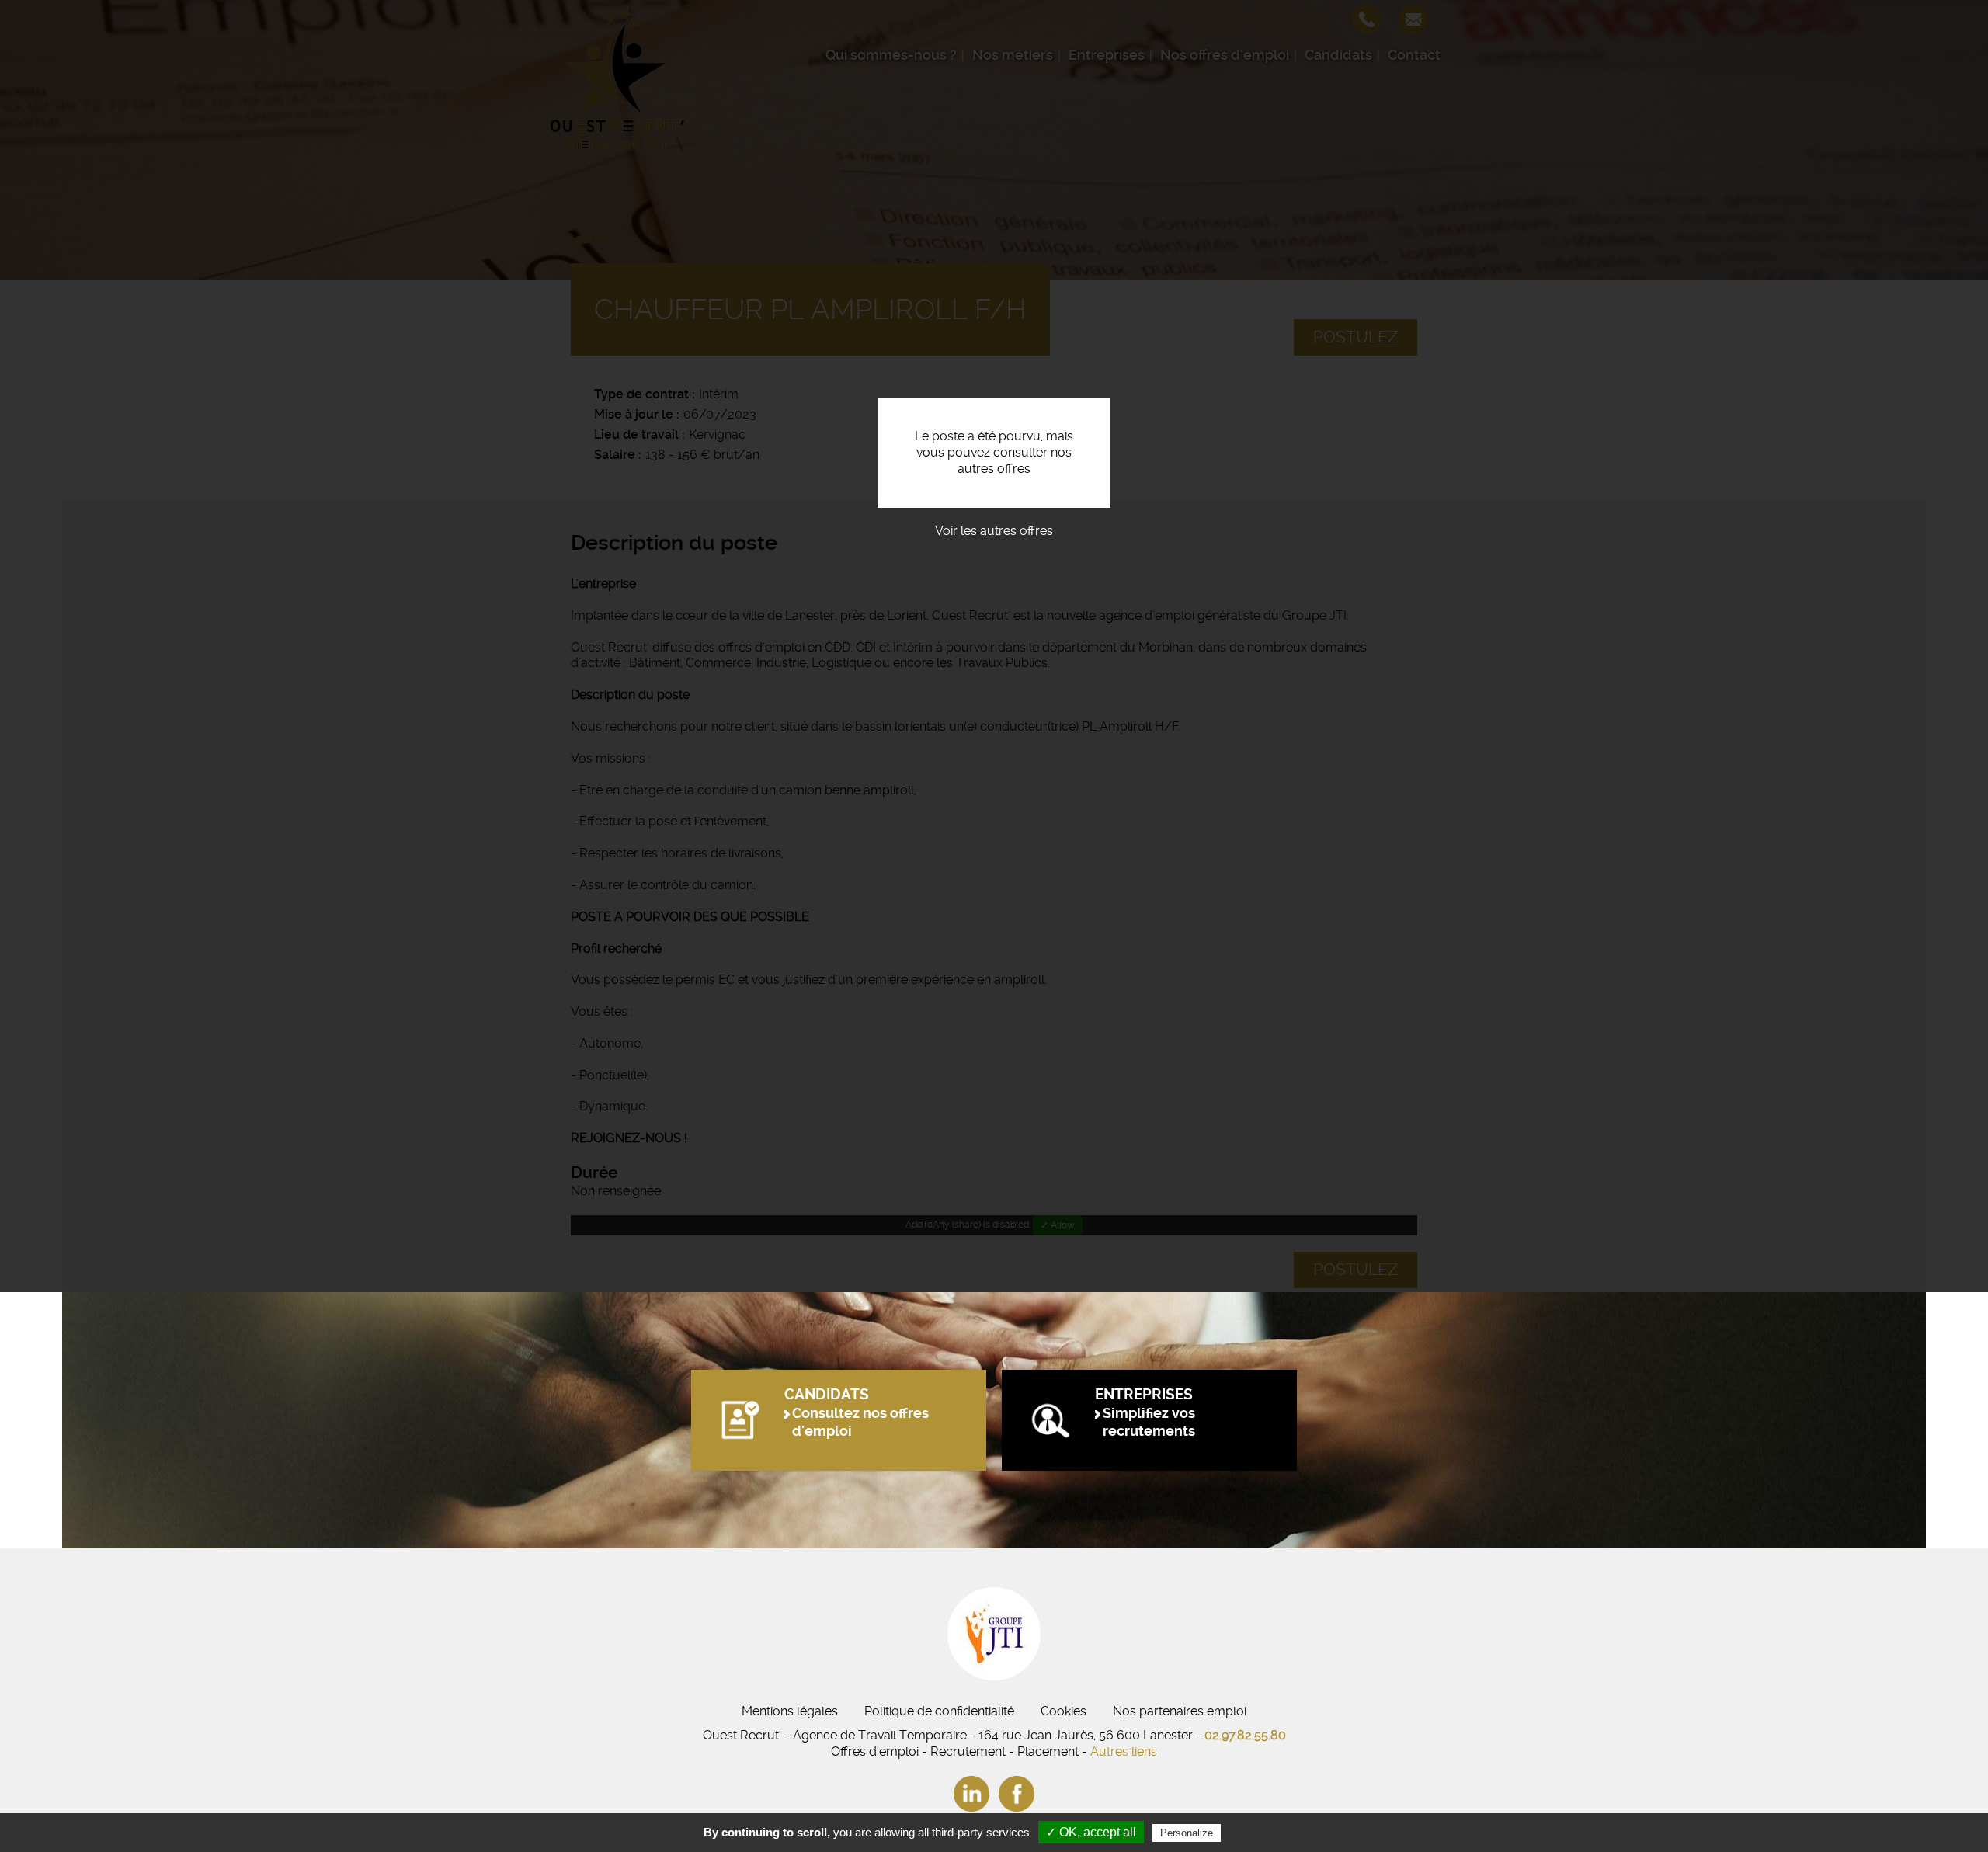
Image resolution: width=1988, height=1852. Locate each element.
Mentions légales (790, 1711)
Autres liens (1124, 1751)
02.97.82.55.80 (1245, 1735)
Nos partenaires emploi (1180, 1711)
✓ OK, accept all (1091, 1832)
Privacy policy (1262, 1833)
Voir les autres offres (994, 531)
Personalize (1187, 1833)
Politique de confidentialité (939, 1711)
